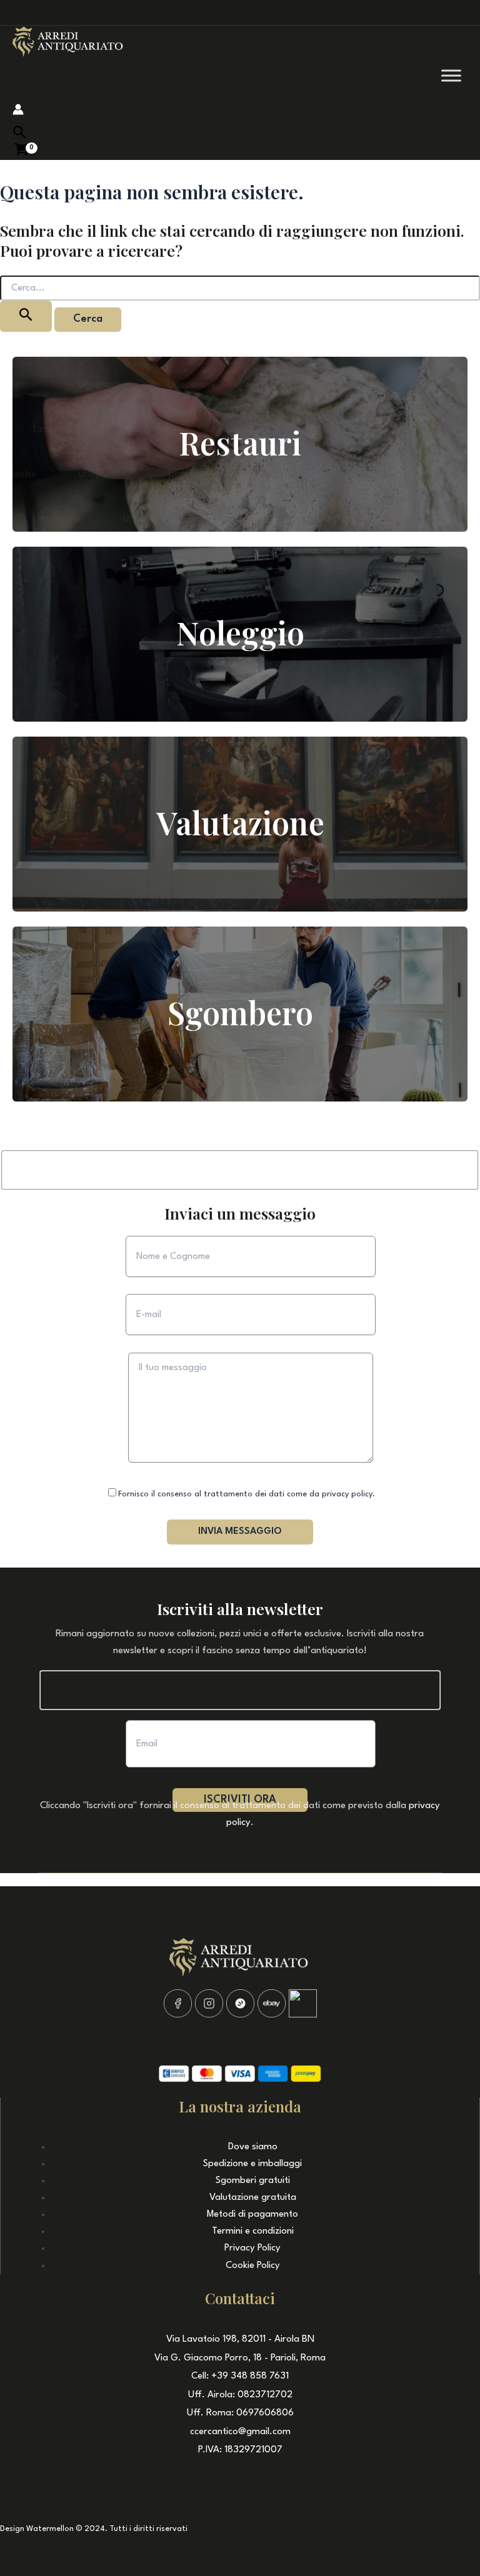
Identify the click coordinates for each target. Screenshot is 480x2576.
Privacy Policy (252, 2248)
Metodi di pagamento (252, 2215)
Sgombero (240, 1012)
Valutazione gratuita (253, 2198)
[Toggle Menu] (451, 75)
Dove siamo (253, 2147)
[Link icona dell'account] (18, 112)
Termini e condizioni (253, 2231)
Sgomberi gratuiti (253, 2181)
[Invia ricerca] (26, 316)
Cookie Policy (253, 2266)
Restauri (240, 443)
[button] (20, 133)
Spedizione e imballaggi (252, 2164)
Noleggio (240, 633)
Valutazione (240, 823)
